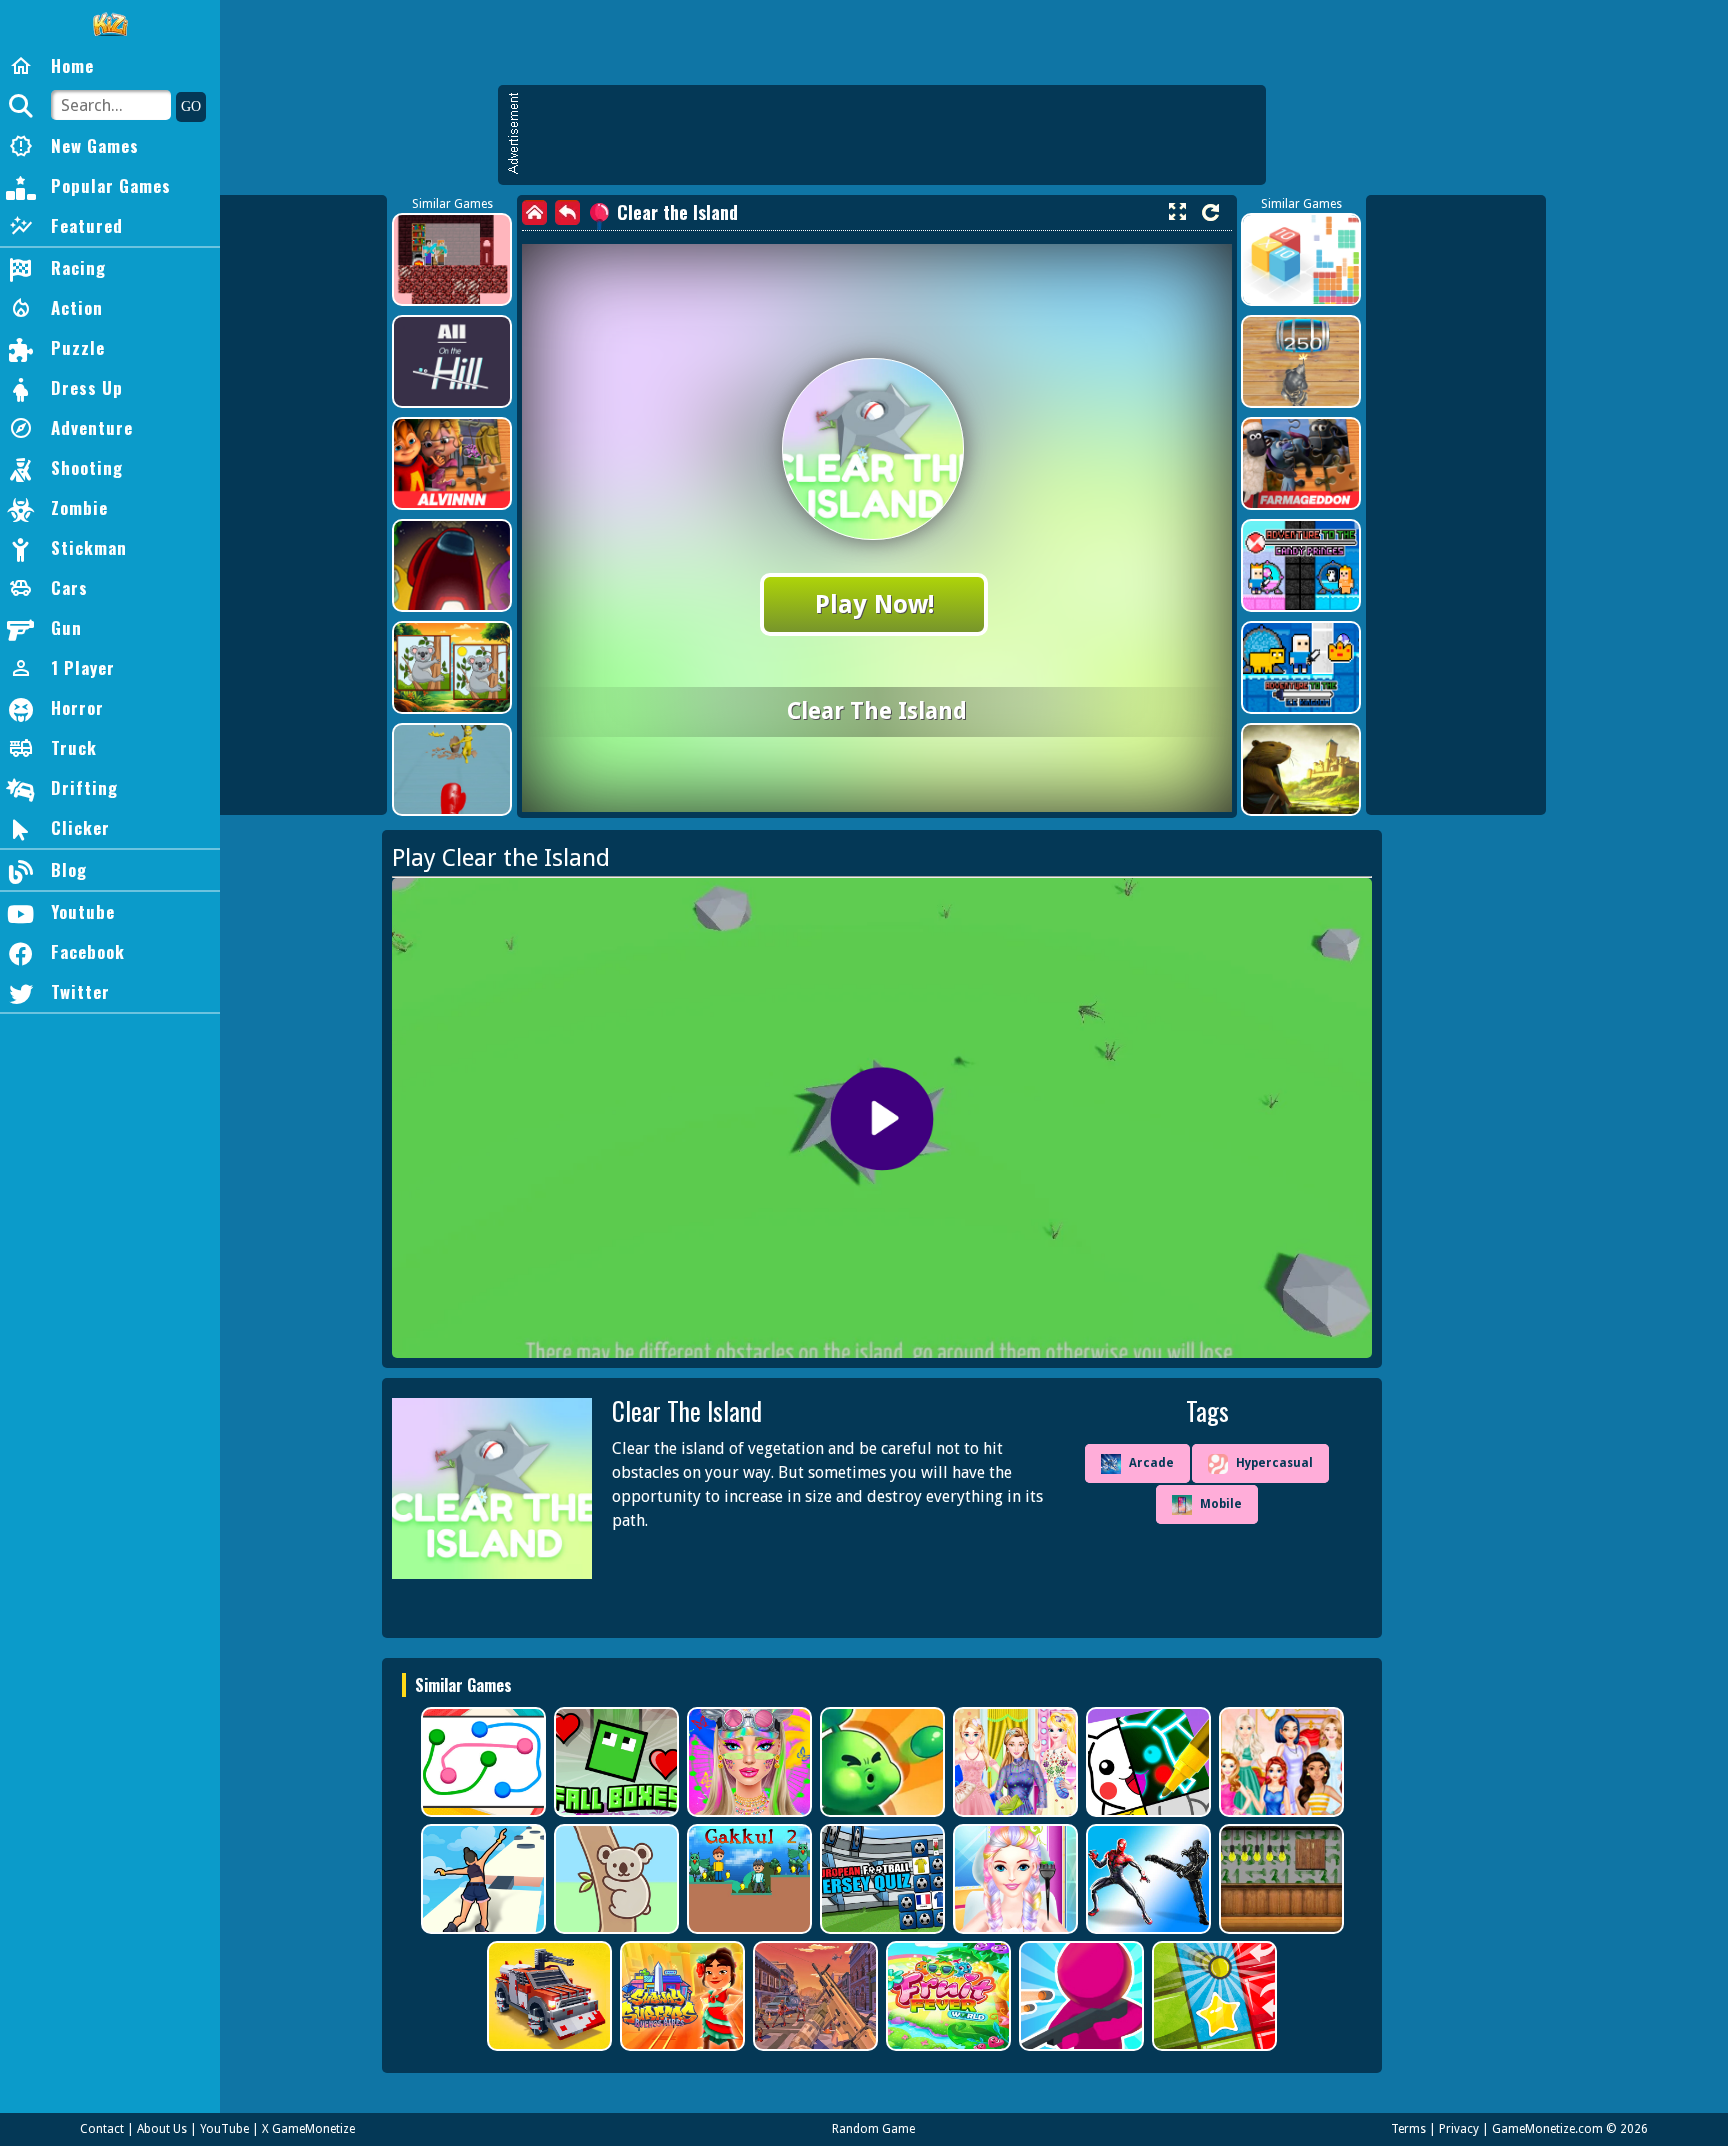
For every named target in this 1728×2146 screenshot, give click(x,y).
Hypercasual (1274, 1463)
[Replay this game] (1210, 212)
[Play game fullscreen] (1177, 212)
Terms (1408, 2129)
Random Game (873, 2129)
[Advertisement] (892, 135)
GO (191, 106)
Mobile (1221, 1504)
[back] (567, 212)
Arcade (1151, 1463)
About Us (162, 2129)
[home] (534, 212)
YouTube (224, 2129)
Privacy (1459, 2129)
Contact (102, 2129)
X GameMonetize (308, 2129)
